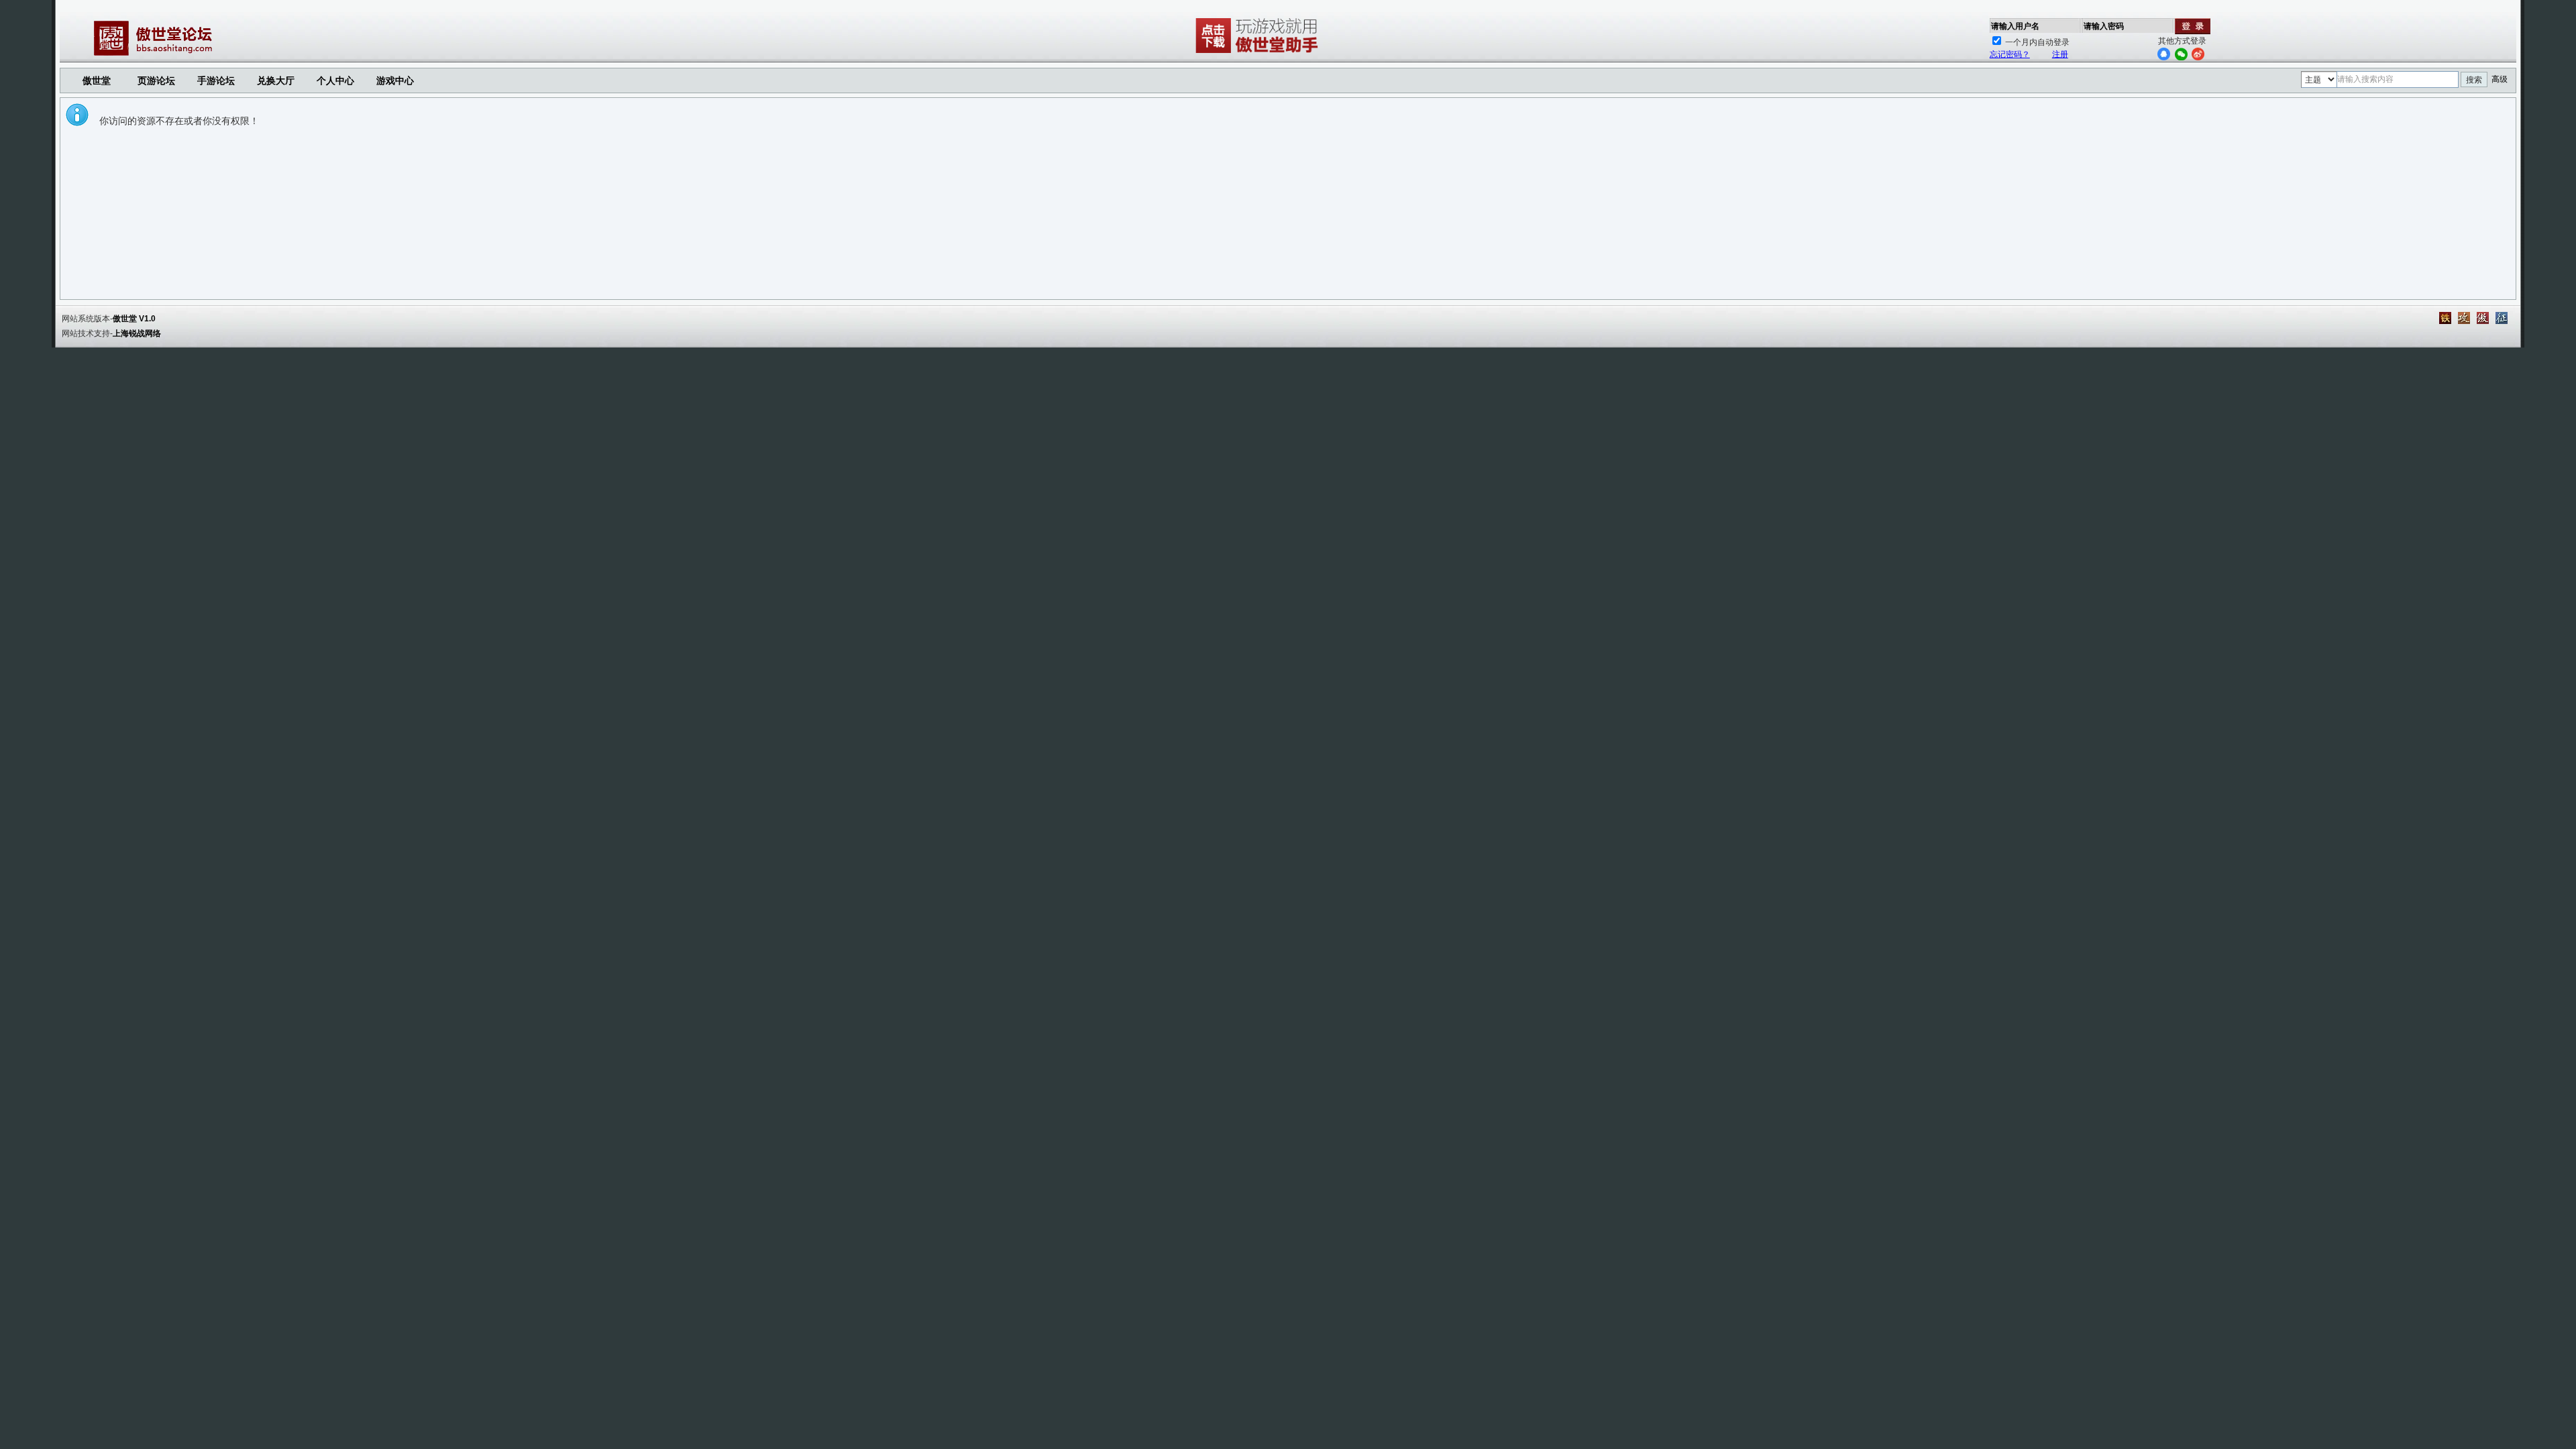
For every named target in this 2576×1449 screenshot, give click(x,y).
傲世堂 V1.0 (134, 319)
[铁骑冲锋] (2445, 318)
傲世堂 (97, 80)
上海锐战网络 (137, 333)
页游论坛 (156, 80)
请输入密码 (2104, 26)
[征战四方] (2502, 318)
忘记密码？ (2010, 54)
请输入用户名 (2015, 26)
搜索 (2474, 80)
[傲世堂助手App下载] (1259, 53)
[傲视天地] (2483, 318)
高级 (2500, 79)
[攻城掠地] (2464, 318)
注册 (2060, 54)
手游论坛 (216, 80)
